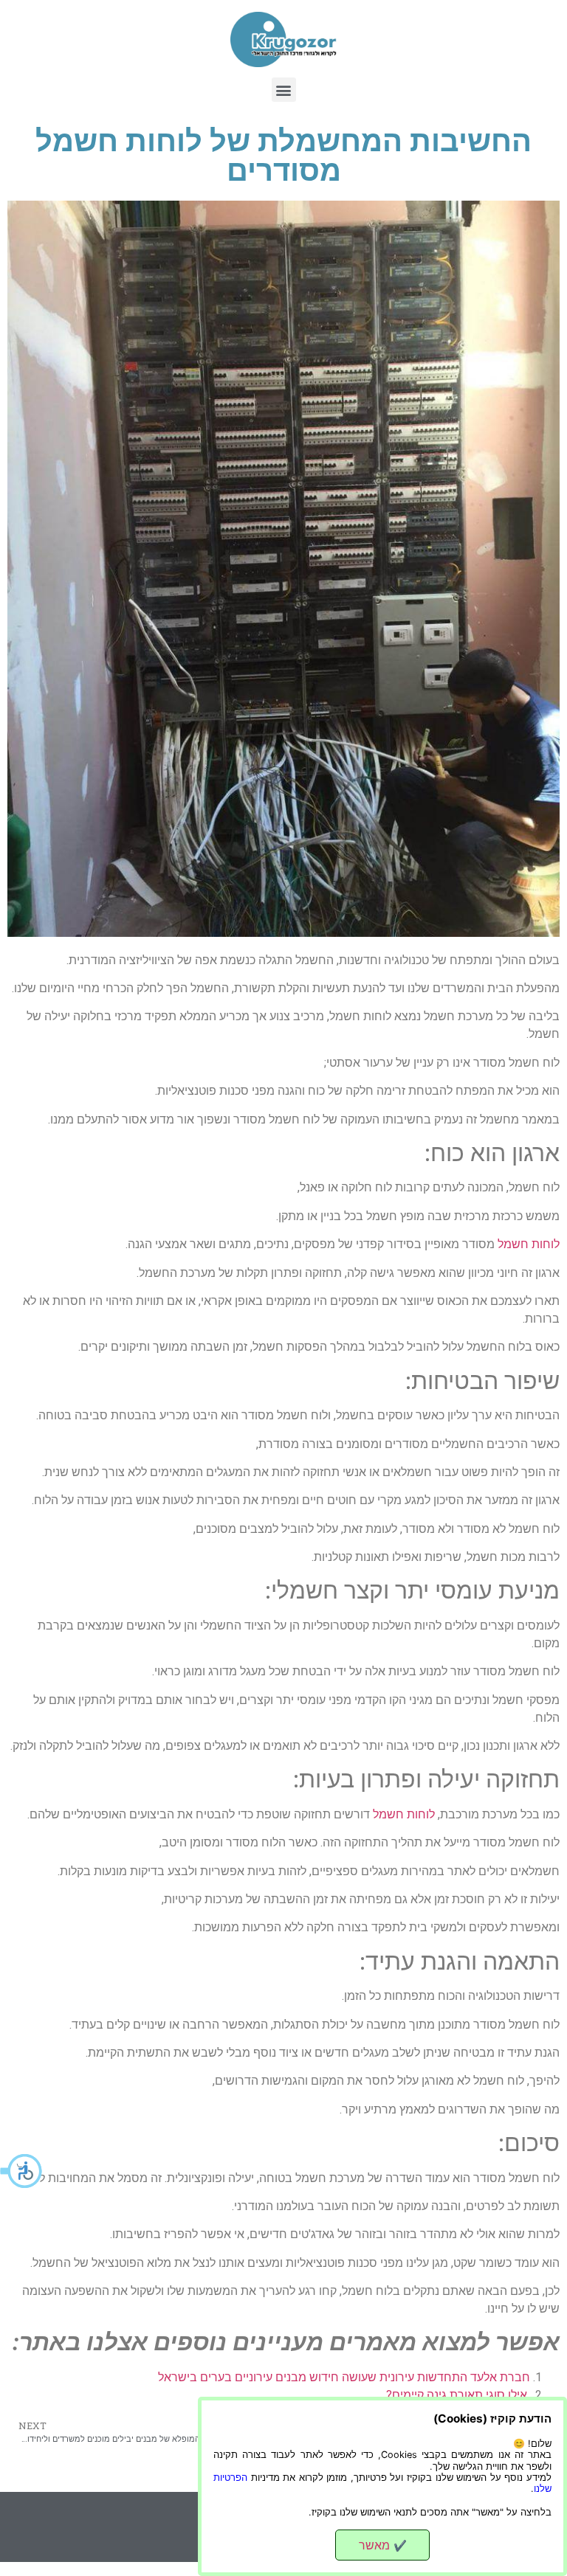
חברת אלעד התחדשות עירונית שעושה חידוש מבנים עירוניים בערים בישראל (344, 2377)
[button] (22, 2171)
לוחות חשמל (529, 1244)
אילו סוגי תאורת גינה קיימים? (458, 2395)
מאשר (383, 2545)
